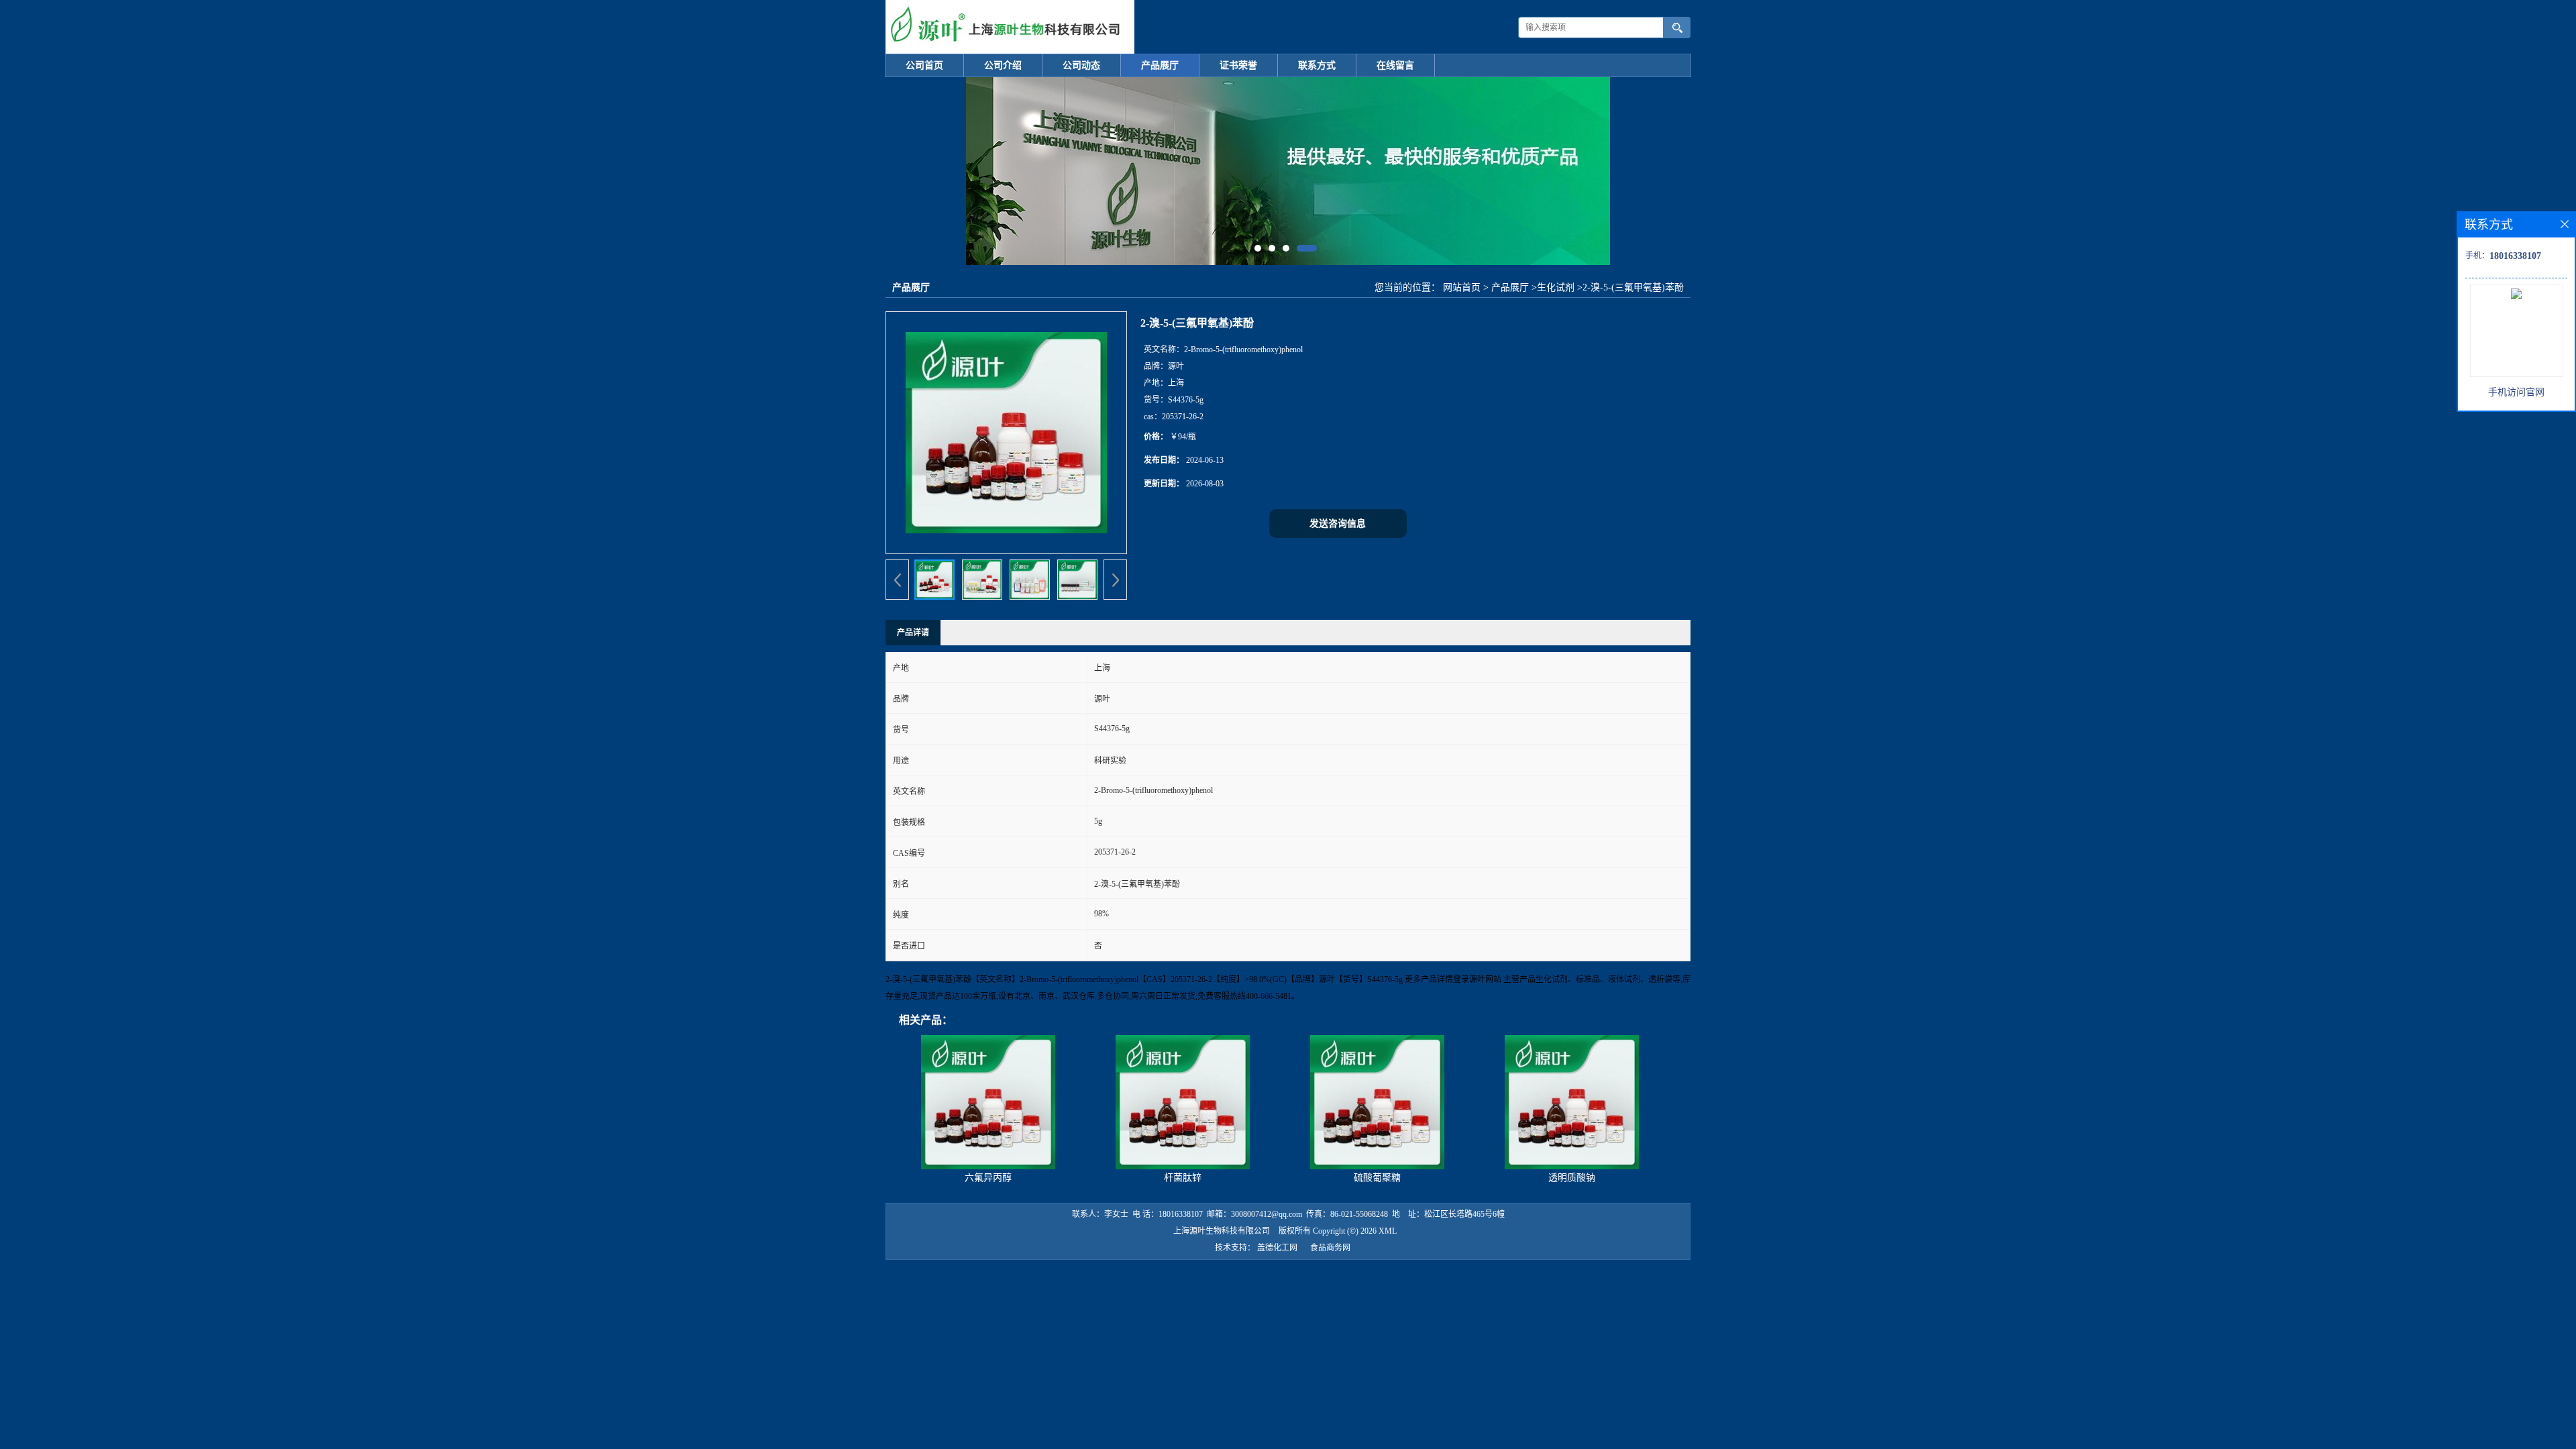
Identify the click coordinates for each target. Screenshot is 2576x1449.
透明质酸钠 (1572, 1178)
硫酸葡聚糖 (1377, 1178)
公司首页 (924, 65)
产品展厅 (1160, 65)
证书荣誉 (1238, 65)
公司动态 (1081, 65)
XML (1388, 1231)
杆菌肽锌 (1183, 1178)
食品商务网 (1330, 1248)
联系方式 (1317, 65)
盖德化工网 (1277, 1248)
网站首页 (1462, 287)
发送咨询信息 (1338, 524)
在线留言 (1395, 65)
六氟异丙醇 (988, 1178)
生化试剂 (1556, 287)
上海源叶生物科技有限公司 (1222, 1231)
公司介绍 (1003, 65)
